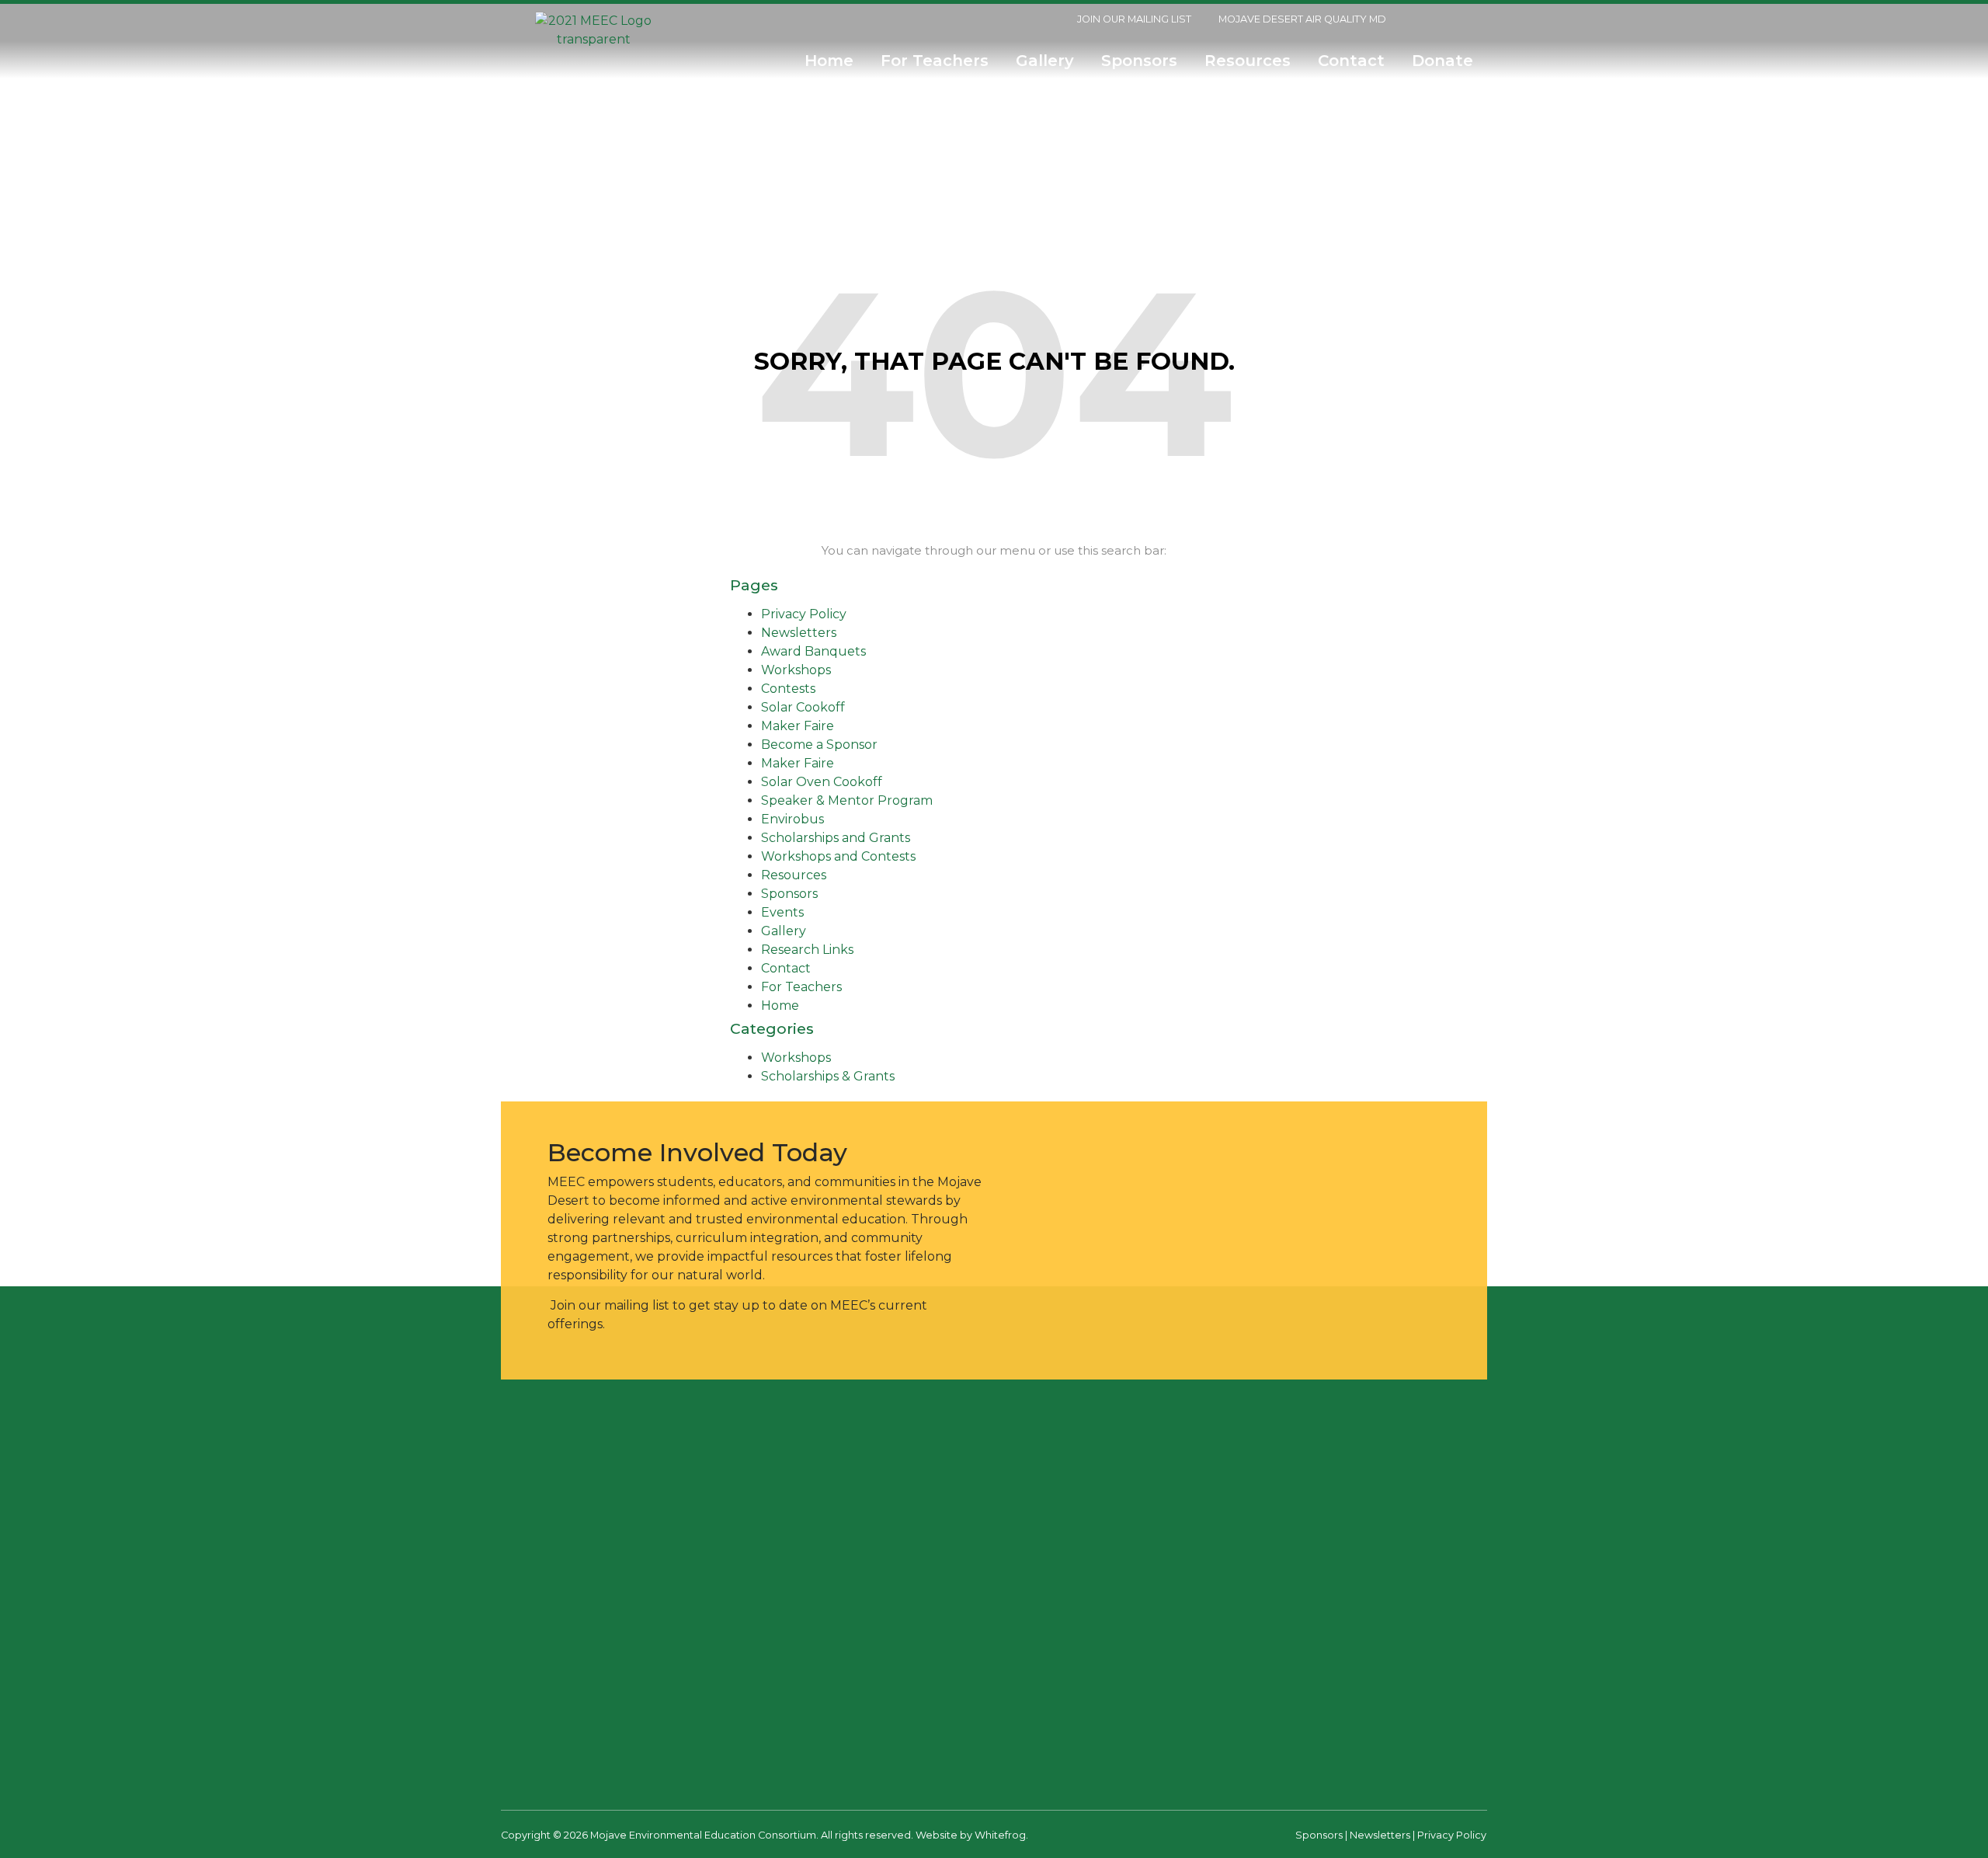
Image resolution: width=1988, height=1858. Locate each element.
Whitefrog (1000, 1835)
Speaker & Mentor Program (847, 800)
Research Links (807, 950)
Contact (1351, 61)
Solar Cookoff (803, 707)
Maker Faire (798, 726)
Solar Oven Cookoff (822, 782)
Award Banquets (813, 651)
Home (829, 61)
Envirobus (792, 819)
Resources (1248, 61)
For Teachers (935, 61)
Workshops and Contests (838, 856)
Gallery (1045, 61)
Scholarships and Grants (836, 838)
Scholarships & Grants (828, 1076)
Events (782, 912)
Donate (1447, 61)
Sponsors (1139, 61)
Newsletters (799, 633)
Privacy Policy (804, 614)
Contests (788, 689)
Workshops (796, 670)
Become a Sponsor (819, 745)
